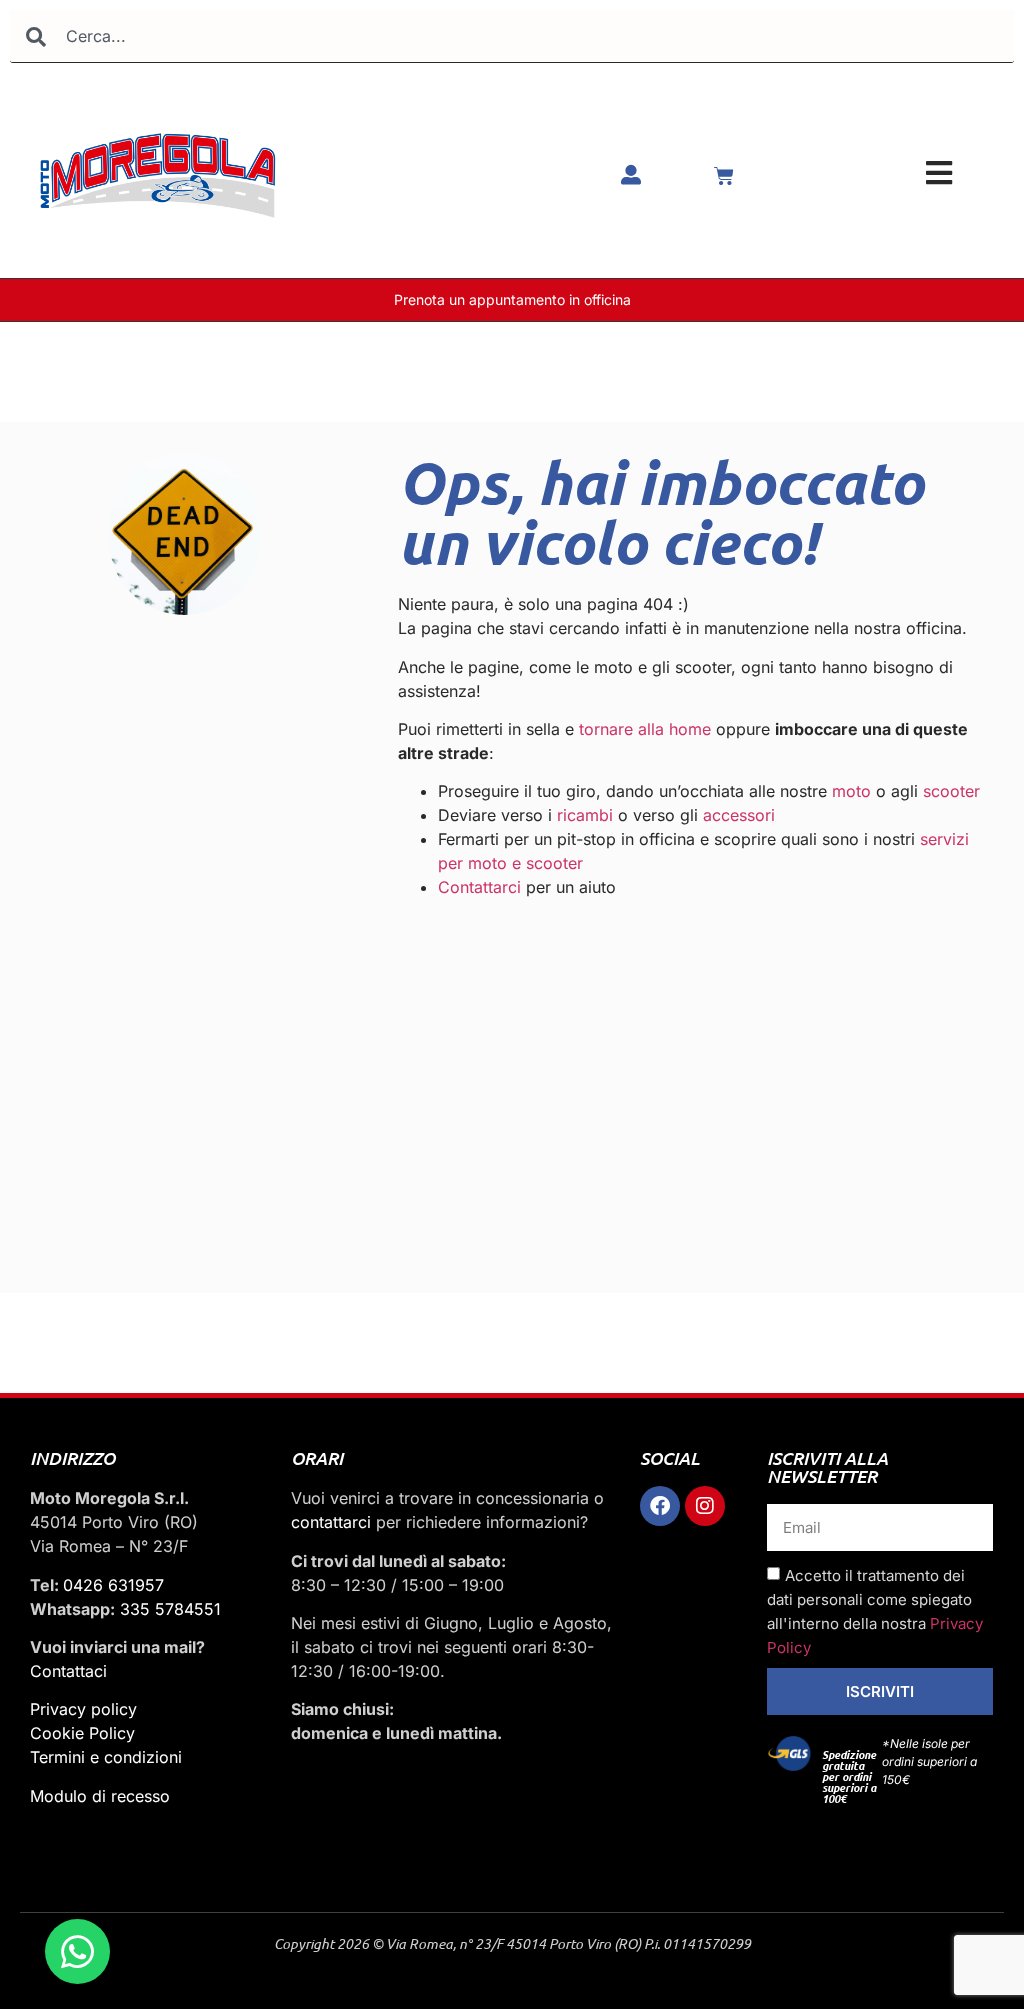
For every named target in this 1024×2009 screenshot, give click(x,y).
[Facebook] (660, 1506)
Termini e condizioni (106, 1757)
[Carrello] (724, 176)
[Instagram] (705, 1506)
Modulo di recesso (100, 1796)
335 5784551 (170, 1609)
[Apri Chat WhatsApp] (77, 1951)
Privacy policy (83, 1709)
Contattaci (68, 1671)
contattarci (331, 1522)
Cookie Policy (82, 1733)
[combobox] (512, 36)
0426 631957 (113, 1585)
